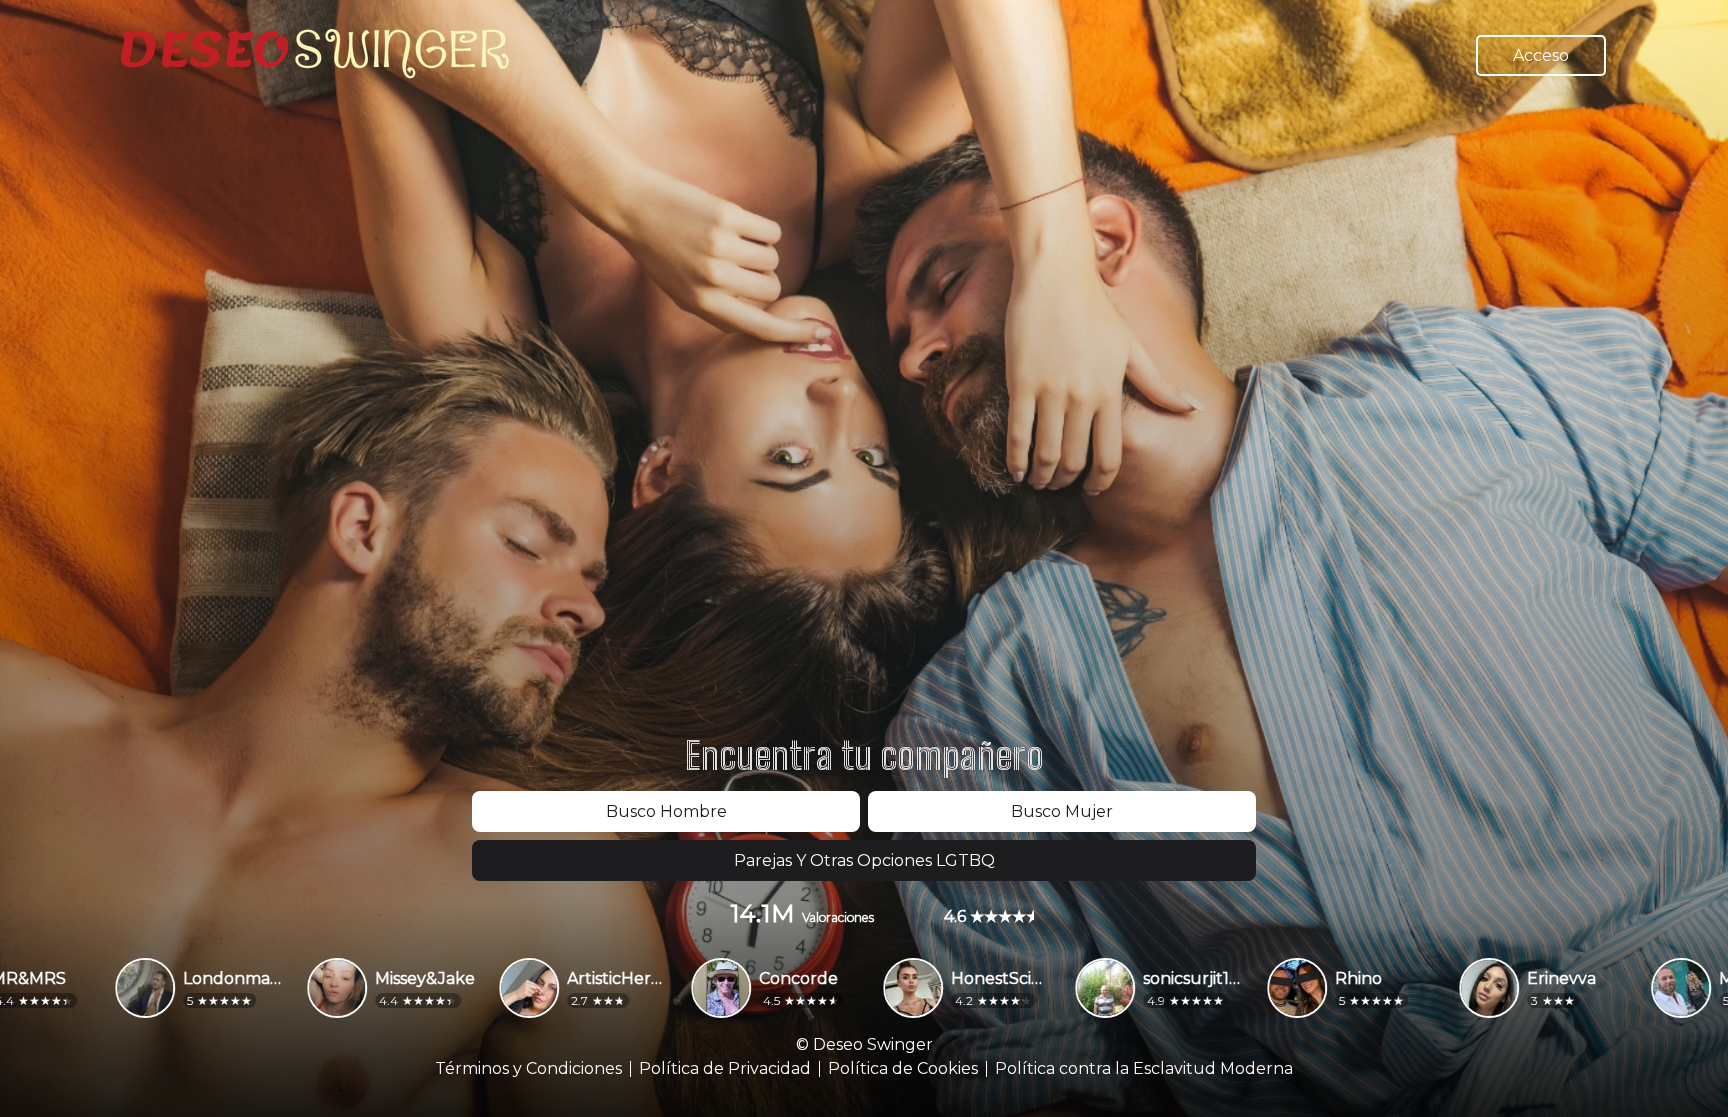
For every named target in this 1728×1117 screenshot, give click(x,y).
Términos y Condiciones (528, 1069)
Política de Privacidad (725, 1069)
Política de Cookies (903, 1069)
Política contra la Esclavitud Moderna (1144, 1069)
